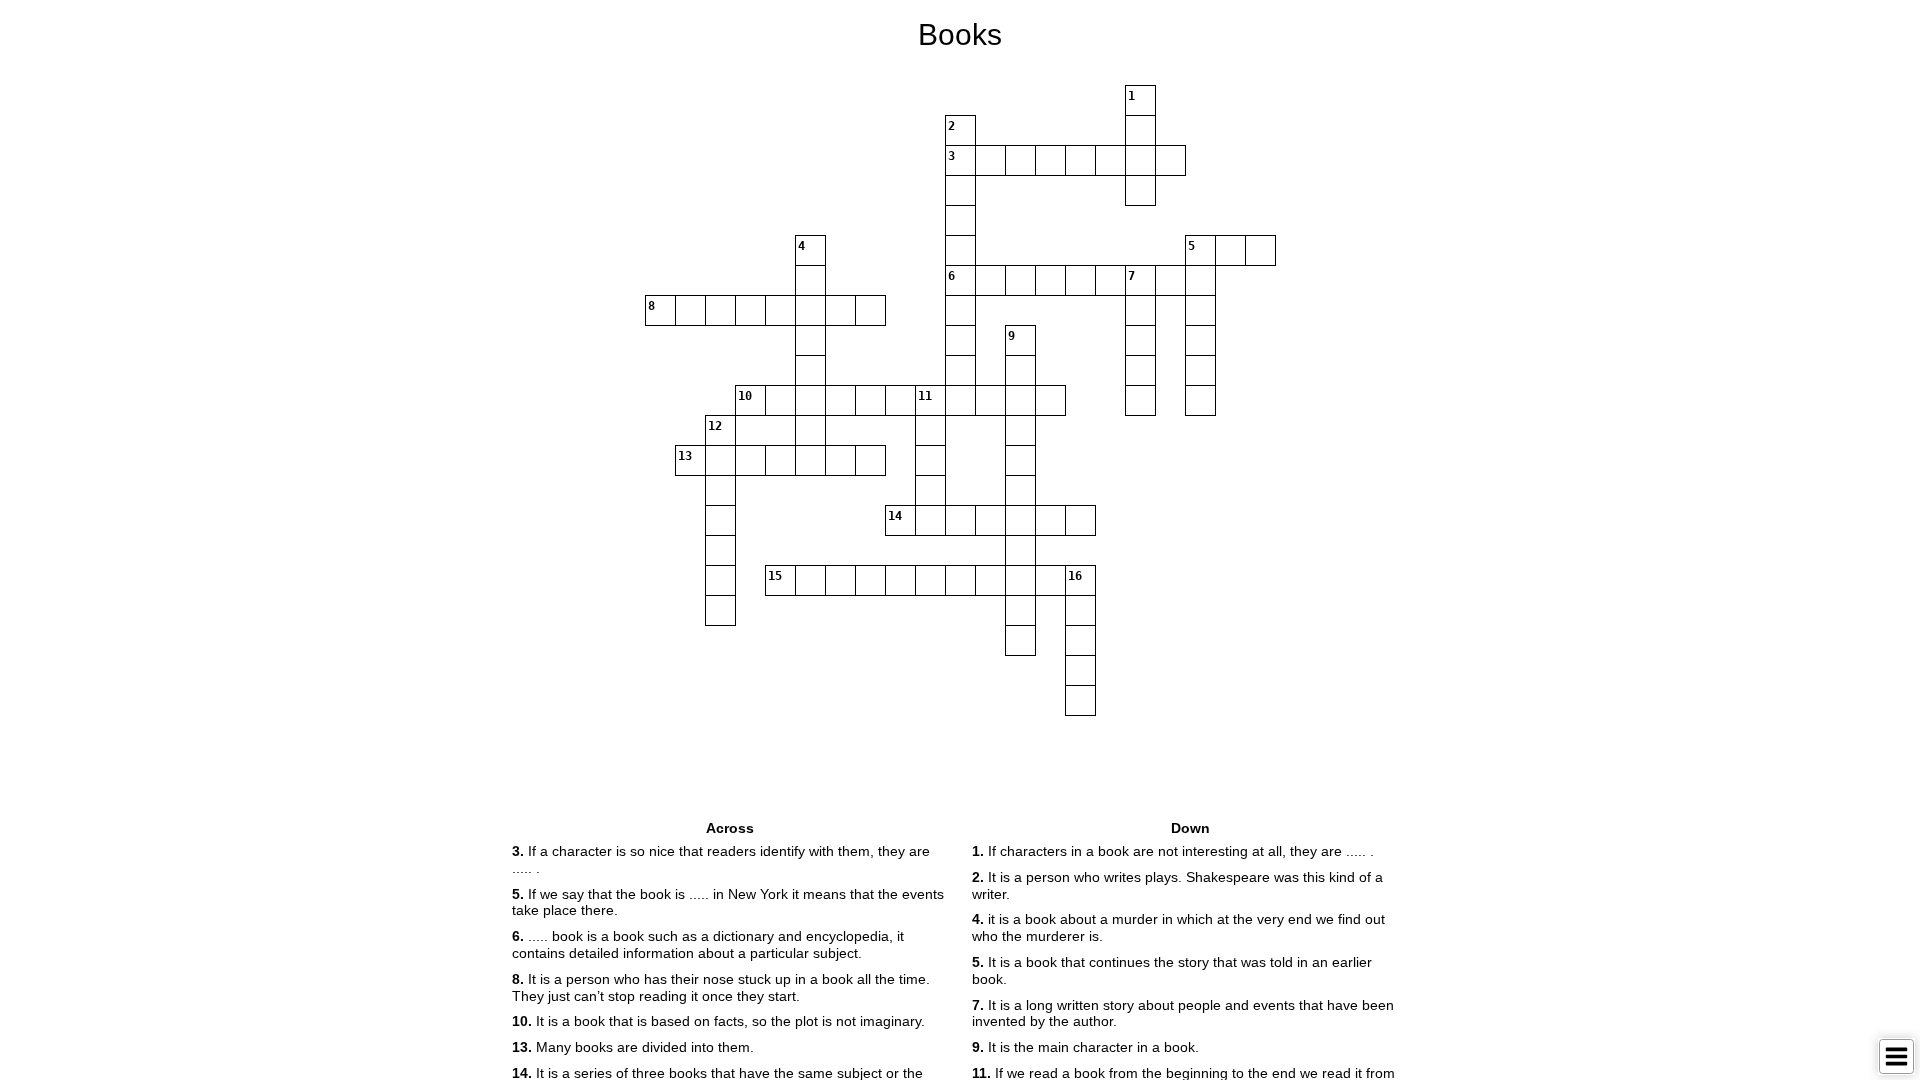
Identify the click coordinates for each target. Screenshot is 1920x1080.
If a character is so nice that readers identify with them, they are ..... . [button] (721, 859)
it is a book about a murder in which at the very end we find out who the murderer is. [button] (1178, 927)
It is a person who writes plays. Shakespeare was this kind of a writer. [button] (1177, 885)
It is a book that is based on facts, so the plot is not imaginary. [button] (718, 1021)
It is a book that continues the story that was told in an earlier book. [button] (1172, 970)
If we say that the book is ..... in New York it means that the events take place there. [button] (728, 902)
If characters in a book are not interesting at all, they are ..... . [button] (1173, 851)
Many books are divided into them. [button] (633, 1047)
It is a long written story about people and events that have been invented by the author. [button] (1183, 1013)
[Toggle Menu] (1896, 1056)
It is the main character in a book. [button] (1085, 1047)
